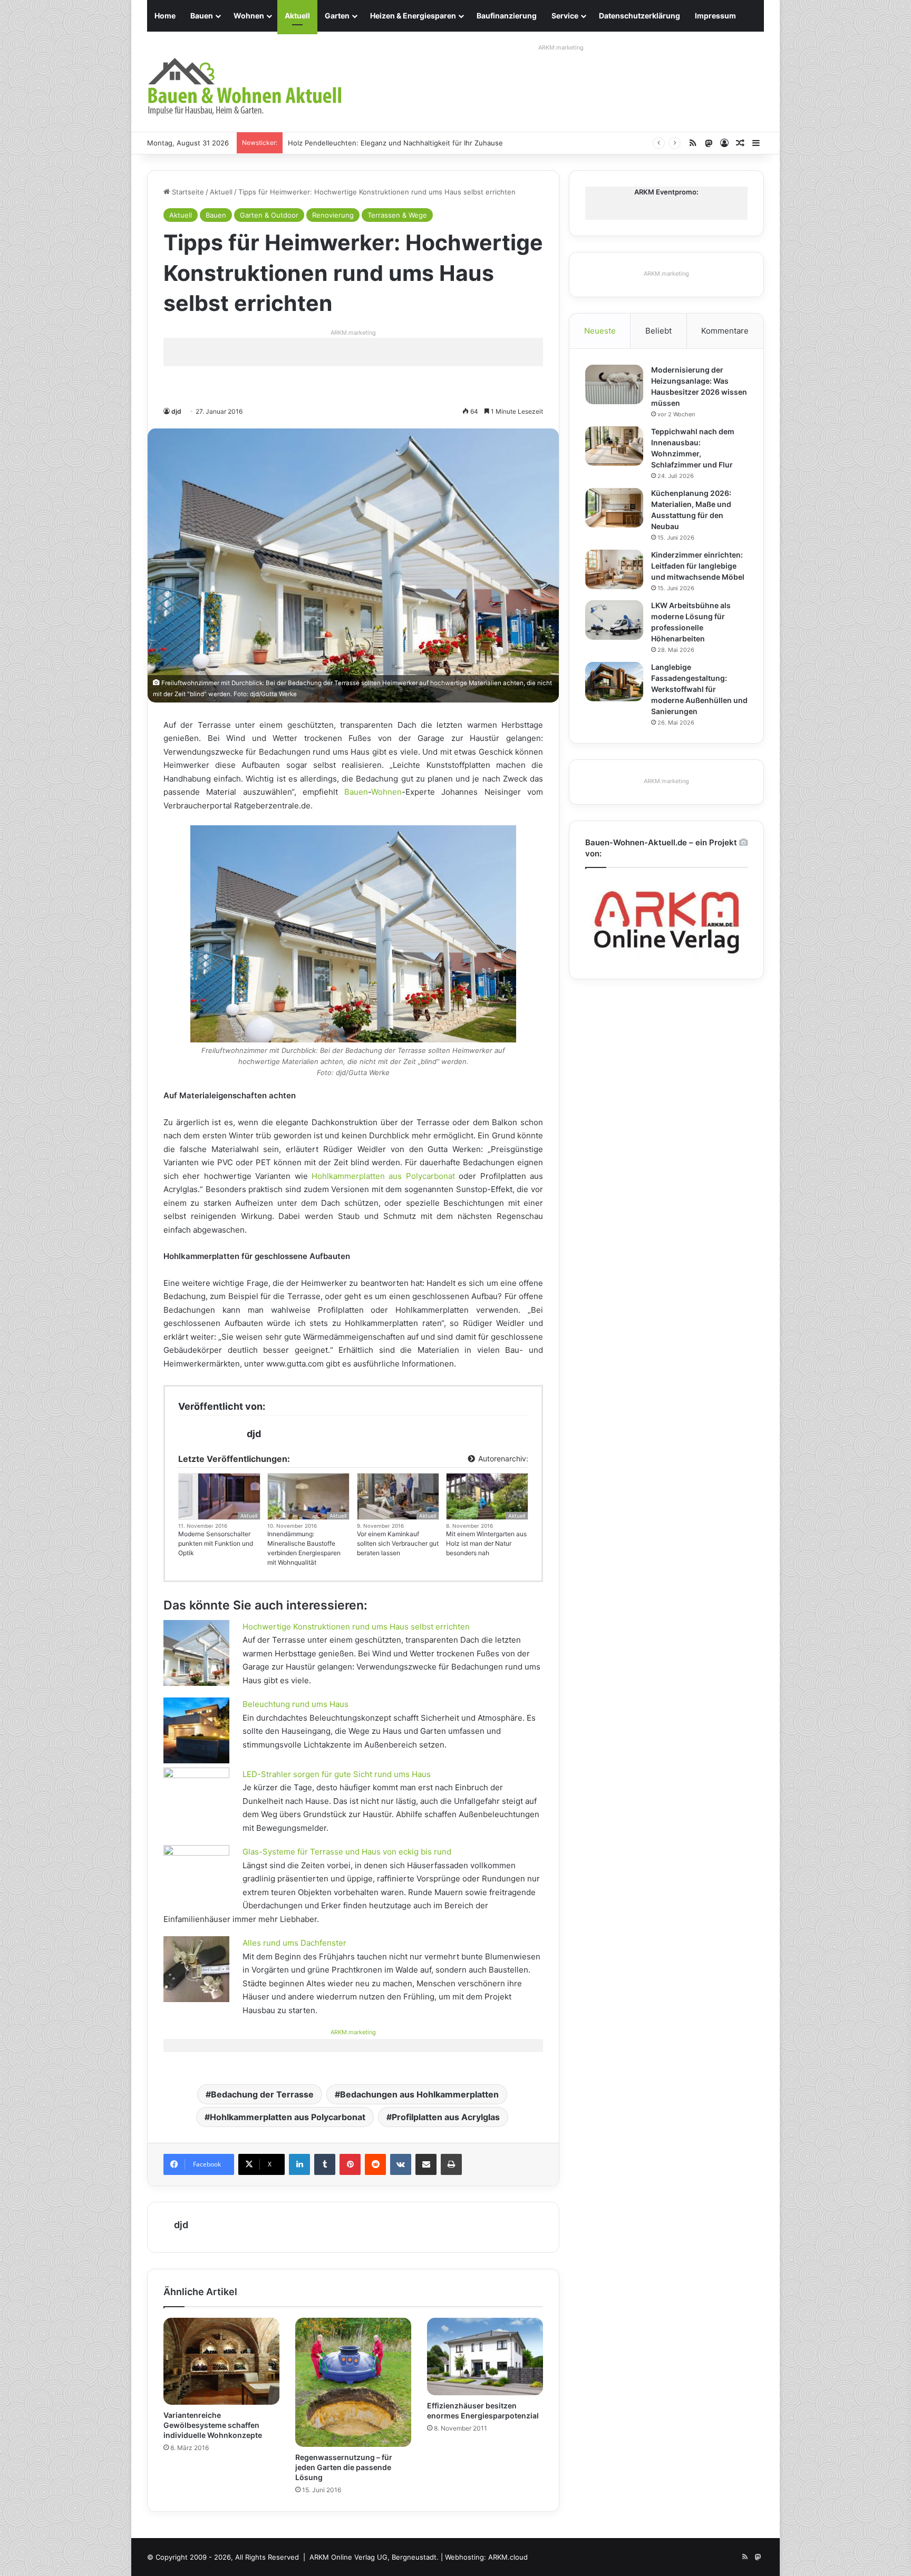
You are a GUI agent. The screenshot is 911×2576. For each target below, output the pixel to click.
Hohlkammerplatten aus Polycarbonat (383, 1176)
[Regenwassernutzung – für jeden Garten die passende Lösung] (353, 2382)
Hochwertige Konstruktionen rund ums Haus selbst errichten (356, 1627)
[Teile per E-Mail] (426, 2164)
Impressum (715, 16)
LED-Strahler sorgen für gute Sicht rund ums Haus (337, 1774)
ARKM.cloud (508, 2557)
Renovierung (333, 215)
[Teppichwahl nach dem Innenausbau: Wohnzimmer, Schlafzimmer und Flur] (614, 446)
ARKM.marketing (561, 47)
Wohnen (249, 16)
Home (165, 16)
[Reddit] (375, 2164)
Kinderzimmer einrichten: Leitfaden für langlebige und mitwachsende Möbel (698, 566)
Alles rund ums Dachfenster (294, 1943)
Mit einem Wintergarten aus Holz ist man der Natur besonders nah (486, 1543)
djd (176, 411)
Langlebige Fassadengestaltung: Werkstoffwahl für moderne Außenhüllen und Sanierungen (699, 689)
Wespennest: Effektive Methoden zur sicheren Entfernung (385, 143)
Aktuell (297, 16)
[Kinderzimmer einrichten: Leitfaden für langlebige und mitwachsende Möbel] (614, 569)
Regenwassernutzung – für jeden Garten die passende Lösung (344, 2467)
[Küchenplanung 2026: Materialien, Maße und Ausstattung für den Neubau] (614, 508)
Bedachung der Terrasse (262, 2094)
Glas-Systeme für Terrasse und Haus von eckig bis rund (347, 1852)
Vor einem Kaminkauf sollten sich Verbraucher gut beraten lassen (398, 1543)
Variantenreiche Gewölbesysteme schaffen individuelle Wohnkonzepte (213, 2425)
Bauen (202, 16)
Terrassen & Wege (397, 215)
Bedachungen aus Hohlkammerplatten (419, 2094)
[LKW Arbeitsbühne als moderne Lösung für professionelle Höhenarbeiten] (614, 620)
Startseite (187, 192)
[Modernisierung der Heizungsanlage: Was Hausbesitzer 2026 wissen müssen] (614, 384)
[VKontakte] (401, 2164)
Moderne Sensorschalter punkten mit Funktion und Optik (216, 1543)
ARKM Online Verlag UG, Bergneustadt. (374, 2557)
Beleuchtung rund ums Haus (295, 1704)
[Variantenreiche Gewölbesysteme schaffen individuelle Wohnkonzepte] (221, 2361)
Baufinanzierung (507, 16)
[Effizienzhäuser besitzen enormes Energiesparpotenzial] (485, 2357)
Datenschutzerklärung (639, 16)
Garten (337, 16)
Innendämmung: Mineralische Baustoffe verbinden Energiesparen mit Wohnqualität (304, 1548)
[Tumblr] (325, 2164)
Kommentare (725, 331)
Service (565, 16)
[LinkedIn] (299, 2164)
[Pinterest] (350, 2164)
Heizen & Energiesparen (413, 16)
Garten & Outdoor (269, 215)
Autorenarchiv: (502, 1458)
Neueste (600, 331)
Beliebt (658, 331)
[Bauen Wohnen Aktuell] (245, 87)
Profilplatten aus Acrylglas (446, 2117)
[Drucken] (451, 2164)
